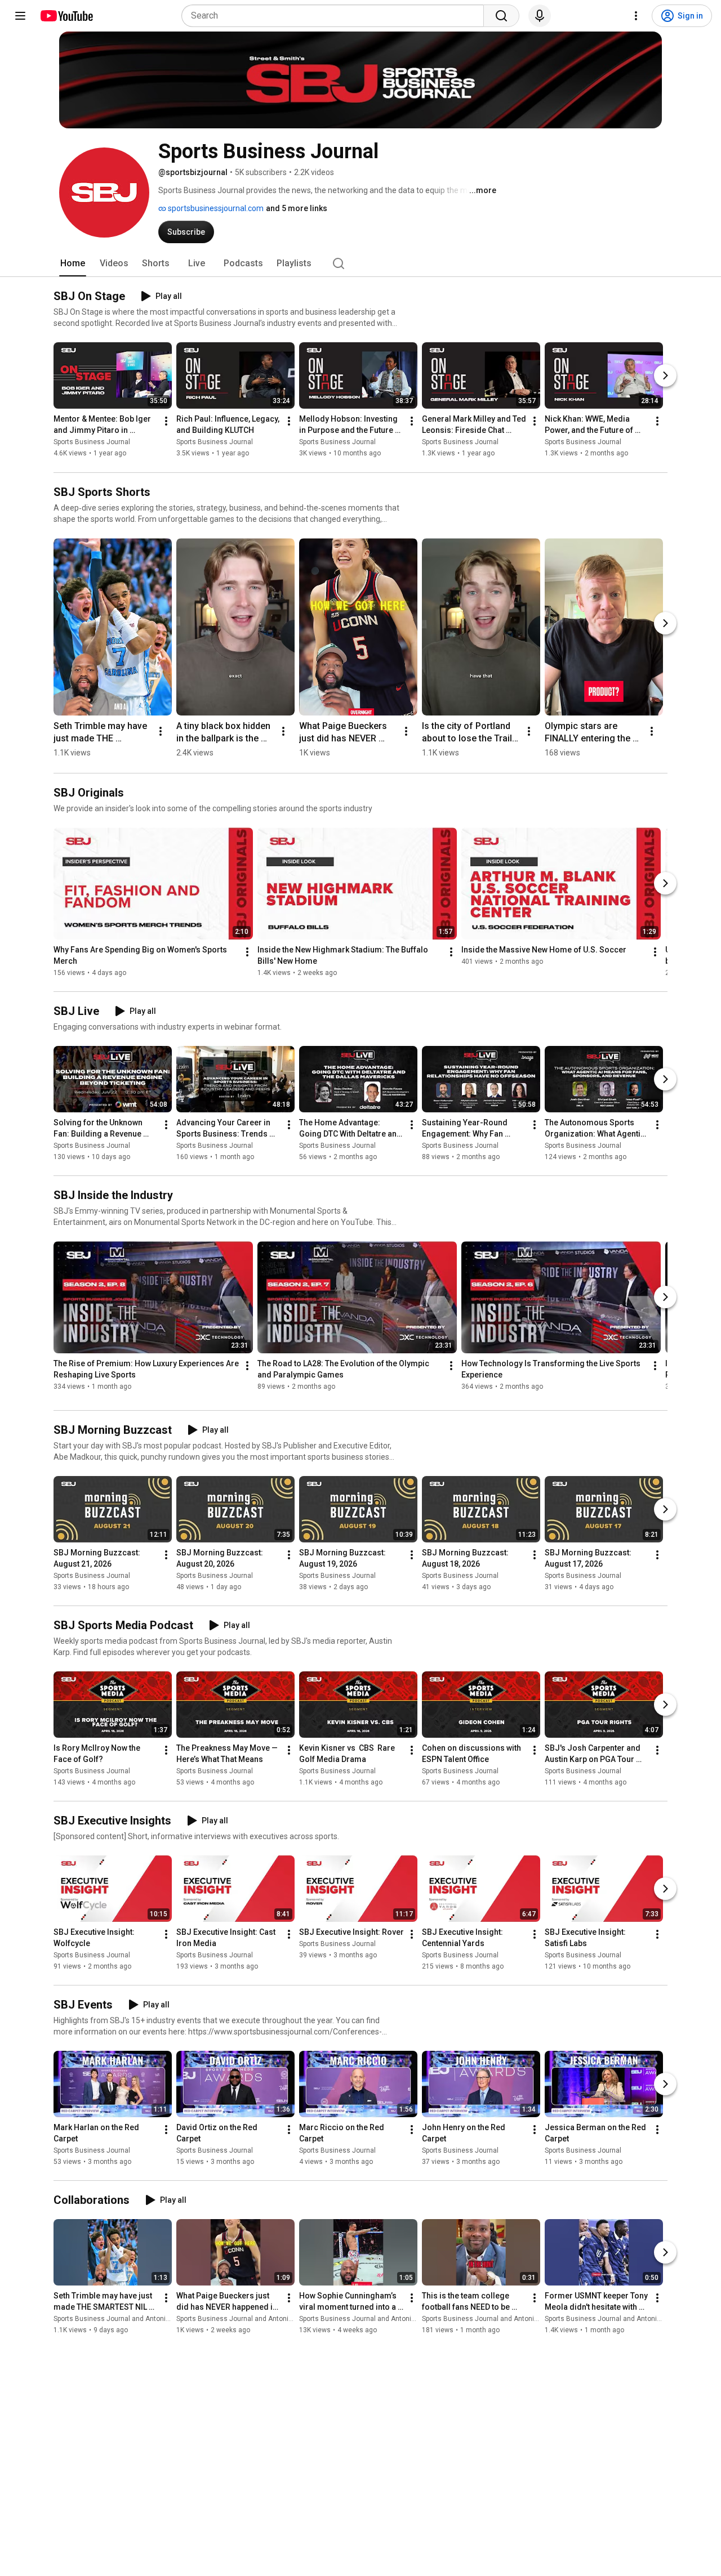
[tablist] (360, 263)
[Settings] (636, 16)
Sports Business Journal (92, 442)
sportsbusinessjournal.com (215, 208)
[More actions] (166, 422)
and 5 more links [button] (297, 208)
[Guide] (20, 16)
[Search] (501, 16)
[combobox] (336, 16)
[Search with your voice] (540, 16)
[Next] (665, 376)
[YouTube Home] (66, 16)
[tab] (73, 263)
